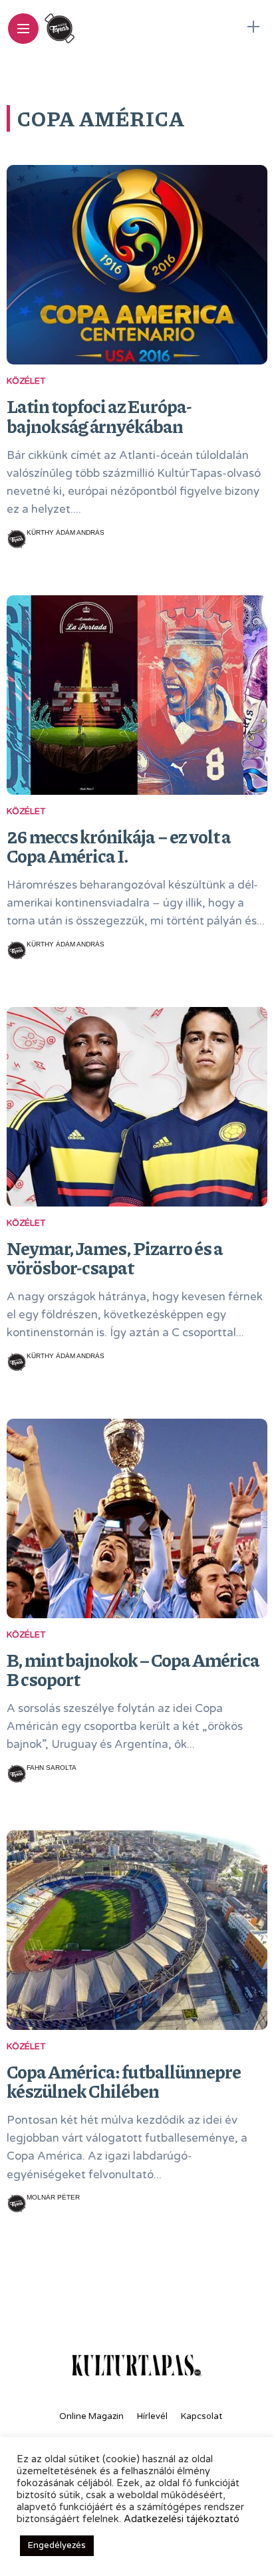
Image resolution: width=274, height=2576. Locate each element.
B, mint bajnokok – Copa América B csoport (133, 1669)
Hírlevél (152, 2416)
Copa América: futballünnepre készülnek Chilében (124, 2081)
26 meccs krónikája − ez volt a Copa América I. (119, 846)
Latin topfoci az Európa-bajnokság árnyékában (99, 416)
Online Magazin (91, 2416)
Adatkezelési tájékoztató (182, 2519)
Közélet (26, 381)
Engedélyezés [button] (57, 2545)
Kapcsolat (202, 2416)
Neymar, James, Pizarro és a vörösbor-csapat (115, 1258)
